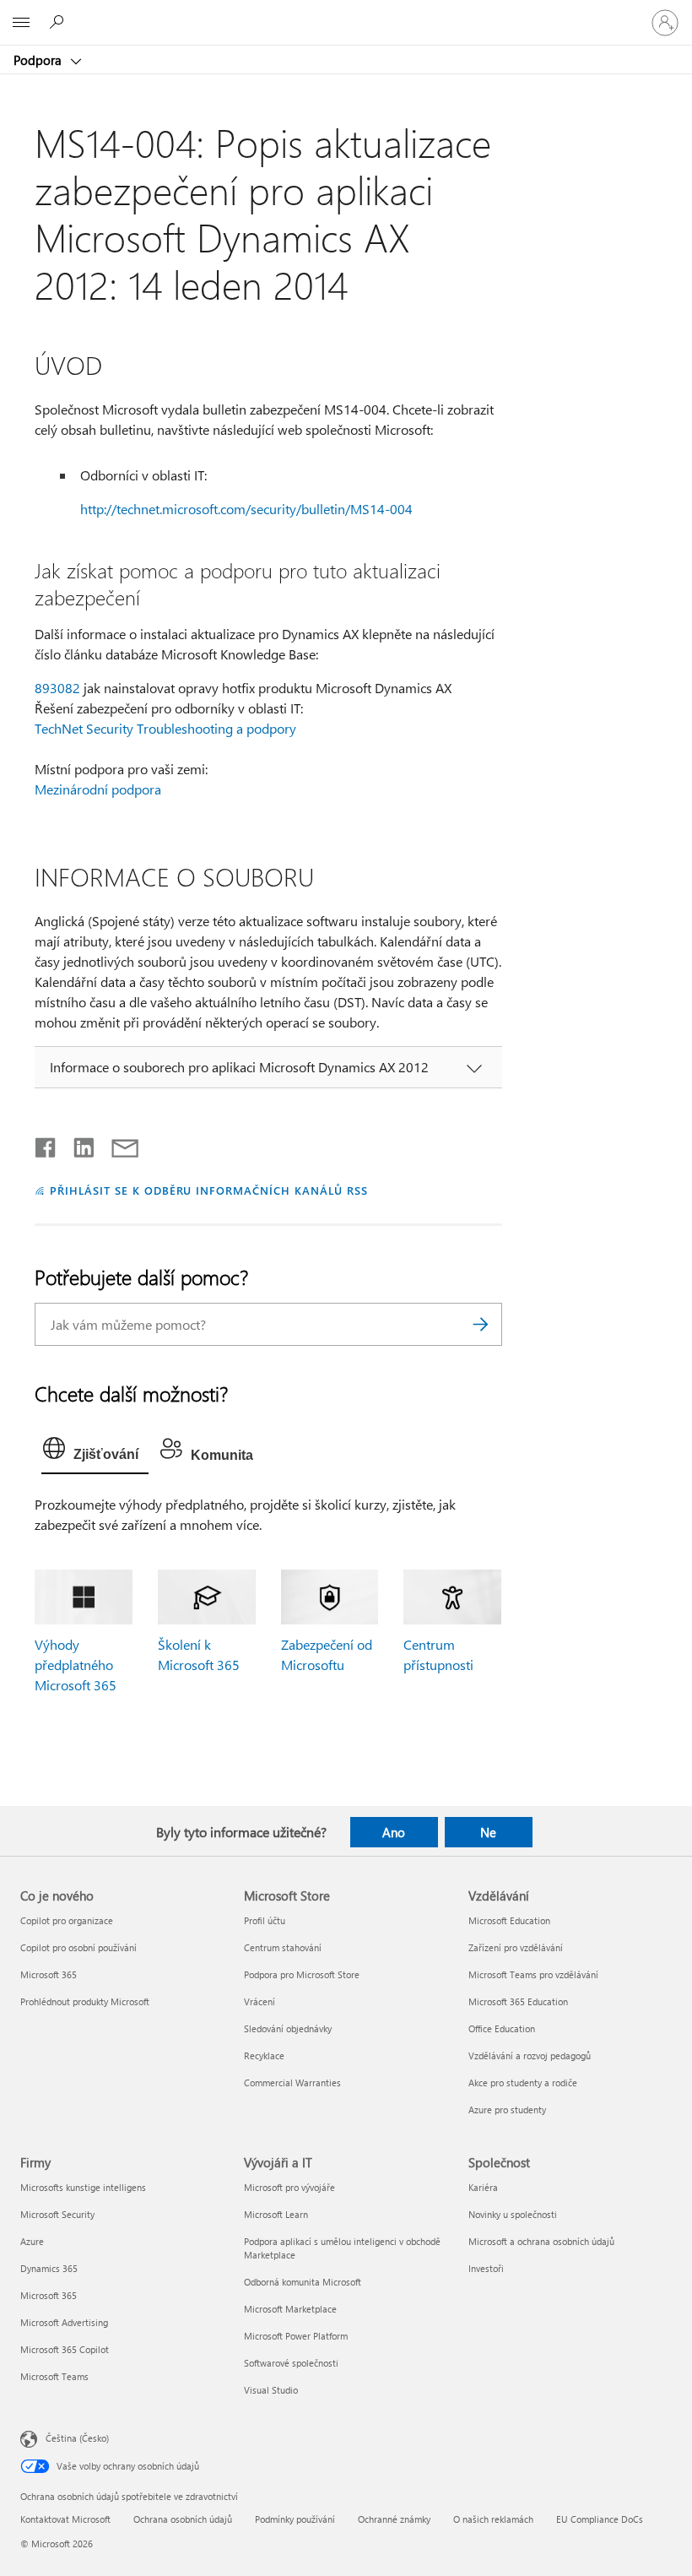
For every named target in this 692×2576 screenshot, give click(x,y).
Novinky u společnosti (513, 2214)
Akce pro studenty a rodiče (523, 2082)
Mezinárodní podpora (98, 789)
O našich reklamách (493, 2519)
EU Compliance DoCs (600, 2519)
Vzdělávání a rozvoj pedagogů (530, 2055)
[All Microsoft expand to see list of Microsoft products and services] (21, 23)
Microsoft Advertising (64, 2322)
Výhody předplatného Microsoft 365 (76, 1665)
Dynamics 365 (49, 2268)
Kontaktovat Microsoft (65, 2519)
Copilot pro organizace (67, 1920)
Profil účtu (265, 1920)
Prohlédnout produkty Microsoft (85, 2001)
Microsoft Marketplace (290, 2309)
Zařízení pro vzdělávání (516, 1947)
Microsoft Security (57, 2214)
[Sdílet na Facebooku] (46, 1144)
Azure (32, 2241)
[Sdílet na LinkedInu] (77, 1144)
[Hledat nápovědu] (59, 22)
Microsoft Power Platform (296, 2336)
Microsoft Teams (54, 2376)
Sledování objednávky (288, 2028)
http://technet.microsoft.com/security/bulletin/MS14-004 (246, 509)
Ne (488, 1832)
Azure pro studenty (507, 2110)
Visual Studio (271, 2390)
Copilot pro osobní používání (78, 1947)
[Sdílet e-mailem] (117, 1144)
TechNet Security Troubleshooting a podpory (165, 728)
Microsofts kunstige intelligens (83, 2187)
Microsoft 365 (49, 1974)
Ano (394, 1832)
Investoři (486, 2268)
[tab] (95, 1452)
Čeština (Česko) (77, 2438)
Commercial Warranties (292, 2082)
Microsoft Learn (276, 2214)
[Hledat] (481, 1324)
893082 (57, 688)
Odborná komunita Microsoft (303, 2282)
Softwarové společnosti (291, 2363)
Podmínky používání (295, 2519)
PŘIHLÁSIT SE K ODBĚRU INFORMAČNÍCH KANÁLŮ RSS (209, 1190)
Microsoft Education (509, 1920)
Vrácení (259, 2001)
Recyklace (264, 2055)
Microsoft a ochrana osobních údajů (541, 2241)
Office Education (502, 2028)
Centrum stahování (283, 1947)
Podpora (39, 60)
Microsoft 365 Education (518, 2001)
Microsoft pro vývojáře (289, 2187)
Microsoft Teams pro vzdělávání (533, 1974)
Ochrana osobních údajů (183, 2519)
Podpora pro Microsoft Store (302, 1974)
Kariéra (483, 2187)
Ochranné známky (394, 2519)
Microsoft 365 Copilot (65, 2349)
